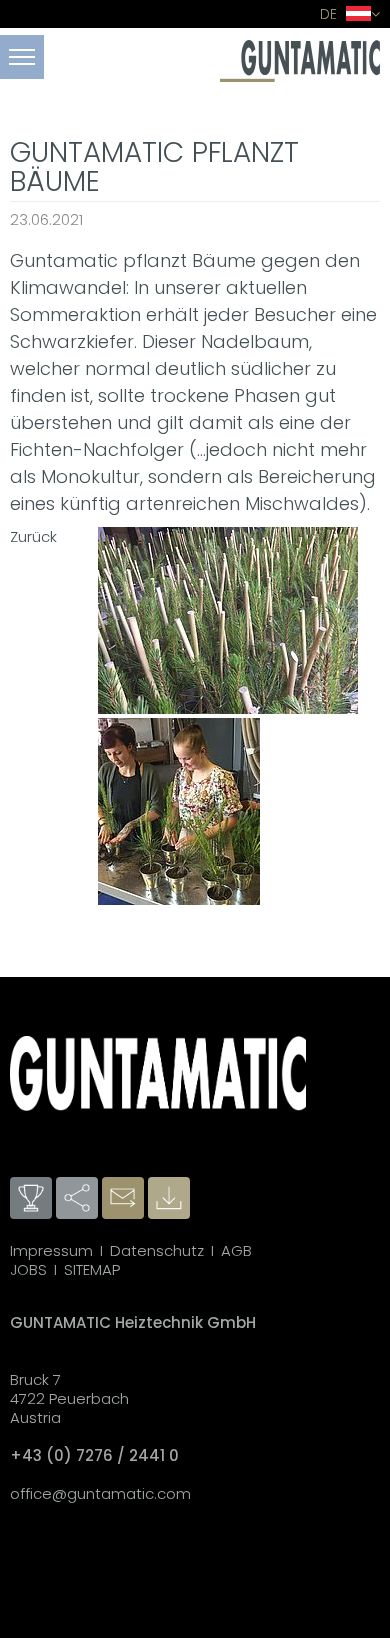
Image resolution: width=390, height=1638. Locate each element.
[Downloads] (171, 1199)
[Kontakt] (125, 1199)
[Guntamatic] (300, 76)
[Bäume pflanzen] (228, 622)
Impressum (51, 1250)
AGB (236, 1250)
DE (330, 14)
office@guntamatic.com (100, 1493)
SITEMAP (92, 1269)
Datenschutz (157, 1250)
